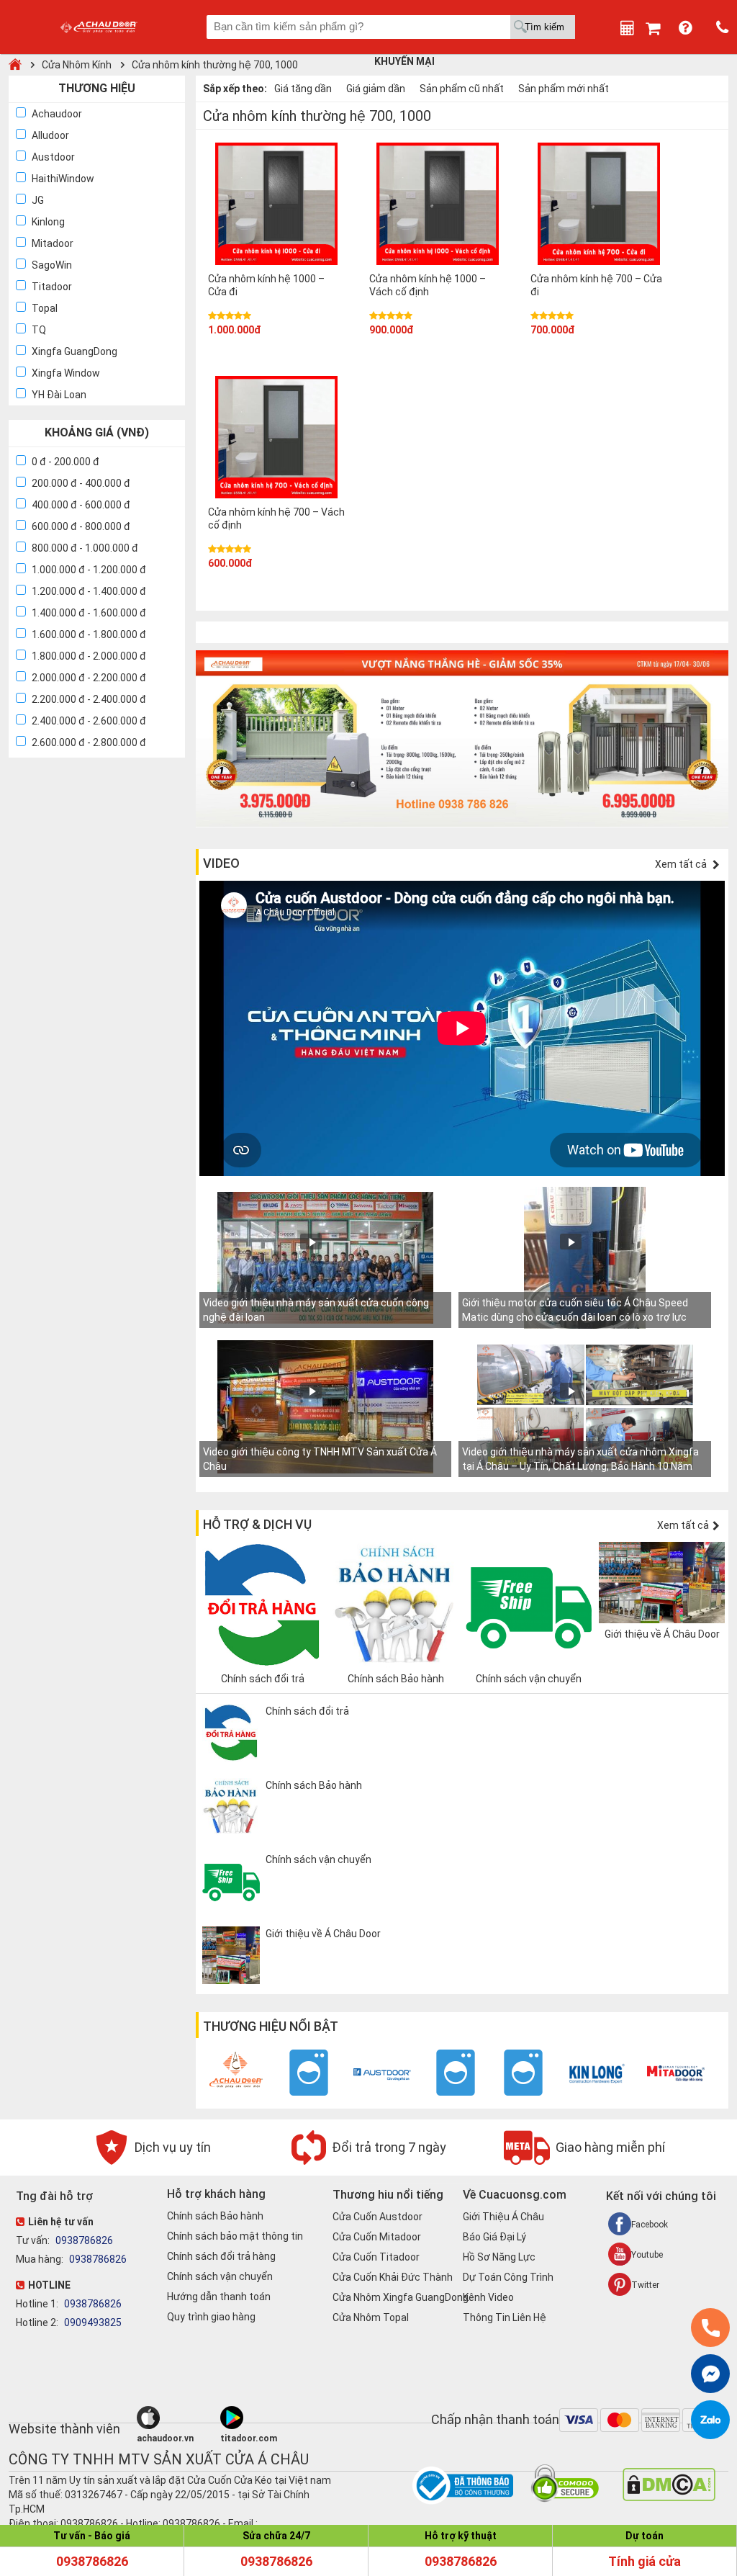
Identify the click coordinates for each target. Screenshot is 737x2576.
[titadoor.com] (260, 2418)
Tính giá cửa (645, 2561)
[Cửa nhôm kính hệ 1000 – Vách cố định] (438, 206)
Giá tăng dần (303, 89)
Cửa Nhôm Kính (77, 65)
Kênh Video (488, 2297)
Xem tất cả (682, 864)
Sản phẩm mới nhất (564, 89)
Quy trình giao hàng (211, 2317)
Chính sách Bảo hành (215, 2216)
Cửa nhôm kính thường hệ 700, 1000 (215, 65)
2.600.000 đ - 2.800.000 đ (89, 742)
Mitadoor (53, 243)
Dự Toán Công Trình (508, 2277)
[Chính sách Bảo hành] (329, 1832)
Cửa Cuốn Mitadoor (377, 2237)
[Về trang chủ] (15, 65)
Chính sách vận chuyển (220, 2276)
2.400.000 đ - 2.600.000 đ (89, 721)
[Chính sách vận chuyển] (329, 1906)
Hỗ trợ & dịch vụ (257, 1524)
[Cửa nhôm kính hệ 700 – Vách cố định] (276, 439)
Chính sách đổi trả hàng (221, 2256)
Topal (45, 308)
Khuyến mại (404, 61)
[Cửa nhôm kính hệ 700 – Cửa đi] (599, 206)
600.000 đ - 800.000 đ (81, 526)
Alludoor (50, 135)
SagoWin (52, 265)
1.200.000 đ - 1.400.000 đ (89, 591)
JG (38, 200)
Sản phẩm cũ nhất (462, 89)
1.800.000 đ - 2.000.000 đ (89, 656)
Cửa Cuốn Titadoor (376, 2257)
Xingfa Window (66, 373)
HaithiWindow (63, 179)
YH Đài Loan (59, 395)
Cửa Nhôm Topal (371, 2317)
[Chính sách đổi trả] (329, 1758)
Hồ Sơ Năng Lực (499, 2257)
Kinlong (48, 222)
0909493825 (92, 2323)
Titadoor (52, 287)
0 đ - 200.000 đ (65, 462)
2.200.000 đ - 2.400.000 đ (89, 699)
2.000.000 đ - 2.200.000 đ (89, 678)
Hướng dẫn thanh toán (219, 2297)
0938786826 (83, 2240)
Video (221, 863)
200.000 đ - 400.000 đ (81, 483)
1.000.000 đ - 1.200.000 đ (89, 570)
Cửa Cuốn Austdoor (377, 2217)
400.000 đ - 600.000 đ (81, 505)
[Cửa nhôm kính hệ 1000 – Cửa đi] (276, 206)
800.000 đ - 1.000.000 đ (85, 548)
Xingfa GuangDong (74, 351)
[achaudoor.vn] (176, 2418)
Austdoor (53, 157)
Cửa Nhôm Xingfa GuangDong (401, 2297)
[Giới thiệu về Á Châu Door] (329, 1980)
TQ (39, 330)
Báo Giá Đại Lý (494, 2237)
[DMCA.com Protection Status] (669, 2498)
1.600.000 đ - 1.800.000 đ (89, 634)
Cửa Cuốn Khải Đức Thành (393, 2277)
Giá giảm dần (376, 89)
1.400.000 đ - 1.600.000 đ (89, 613)
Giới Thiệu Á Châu (503, 2217)
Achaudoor (57, 114)
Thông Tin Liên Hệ (505, 2317)
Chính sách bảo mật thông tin (235, 2236)
